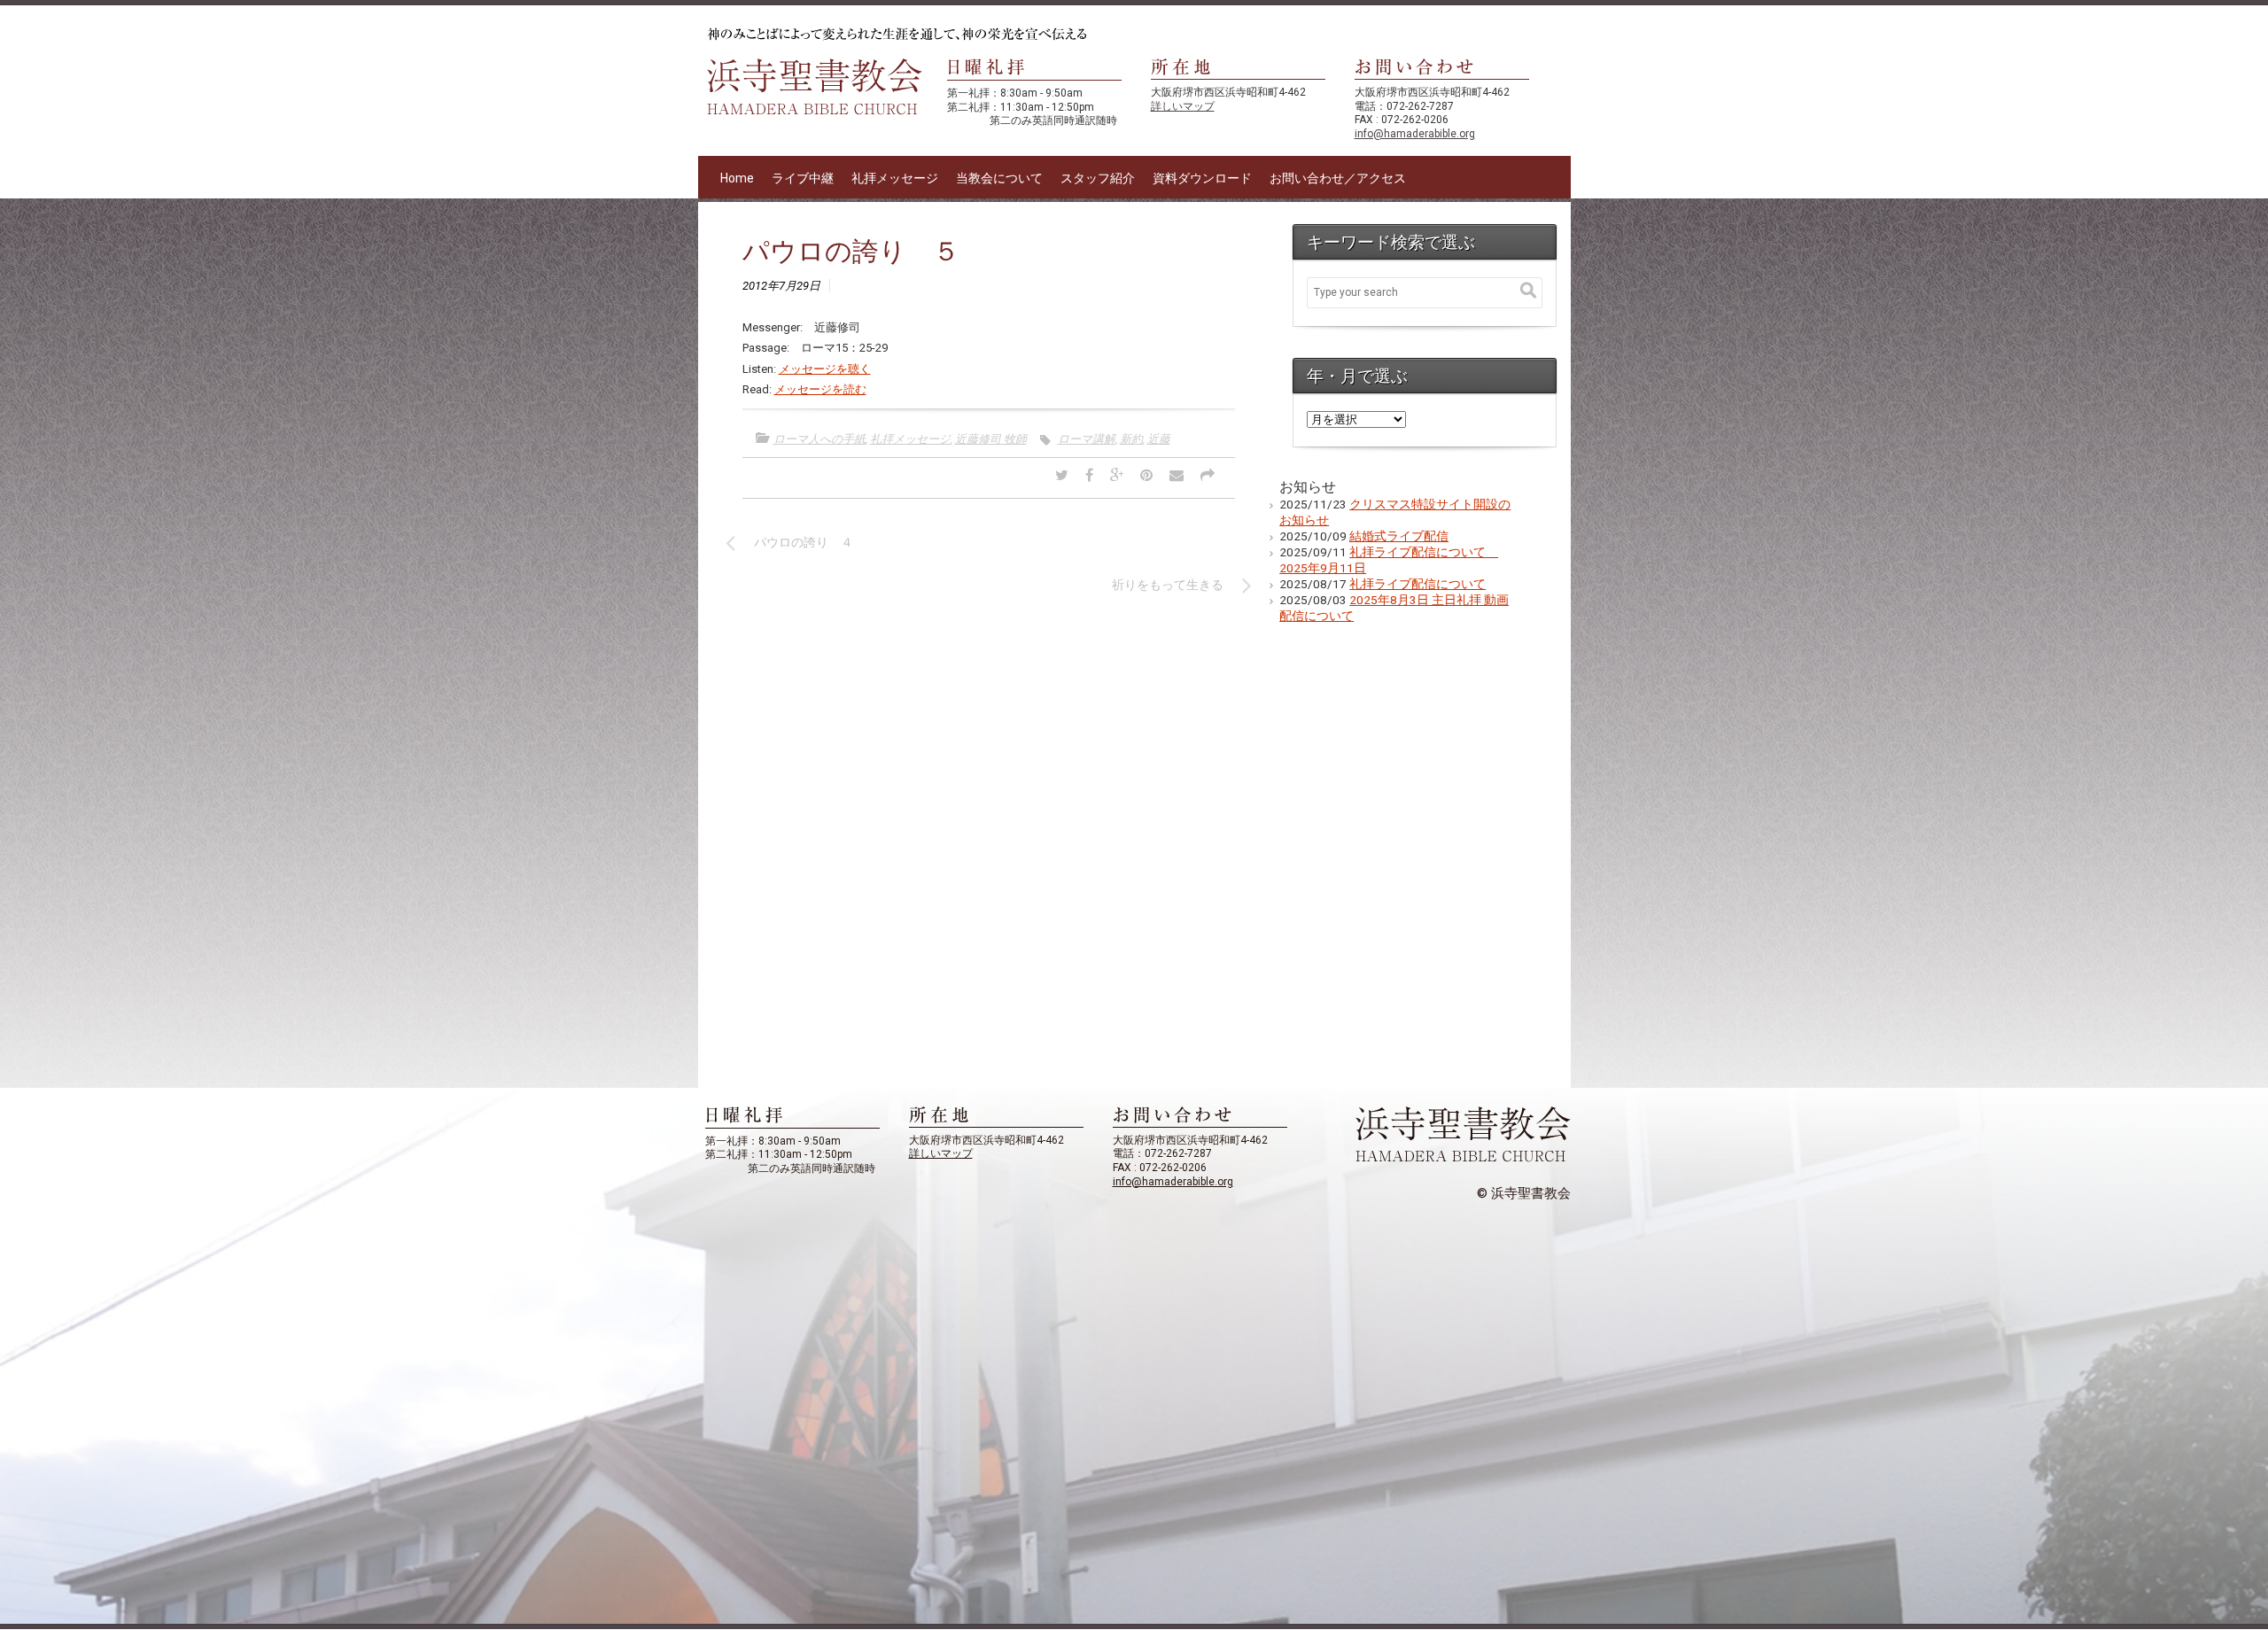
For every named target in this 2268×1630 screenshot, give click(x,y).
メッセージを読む (820, 389)
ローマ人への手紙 (819, 439)
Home (737, 178)
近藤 (1159, 439)
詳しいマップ (1183, 106)
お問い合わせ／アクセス (1338, 178)
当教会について (999, 178)
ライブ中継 (803, 178)
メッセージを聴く (825, 369)
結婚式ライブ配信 (1399, 536)
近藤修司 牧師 (991, 439)
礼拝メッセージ (895, 178)
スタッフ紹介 (1098, 178)
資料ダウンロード (1202, 178)
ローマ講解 (1087, 439)
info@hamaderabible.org (1415, 134)
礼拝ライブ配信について (1417, 584)
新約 (1131, 439)
